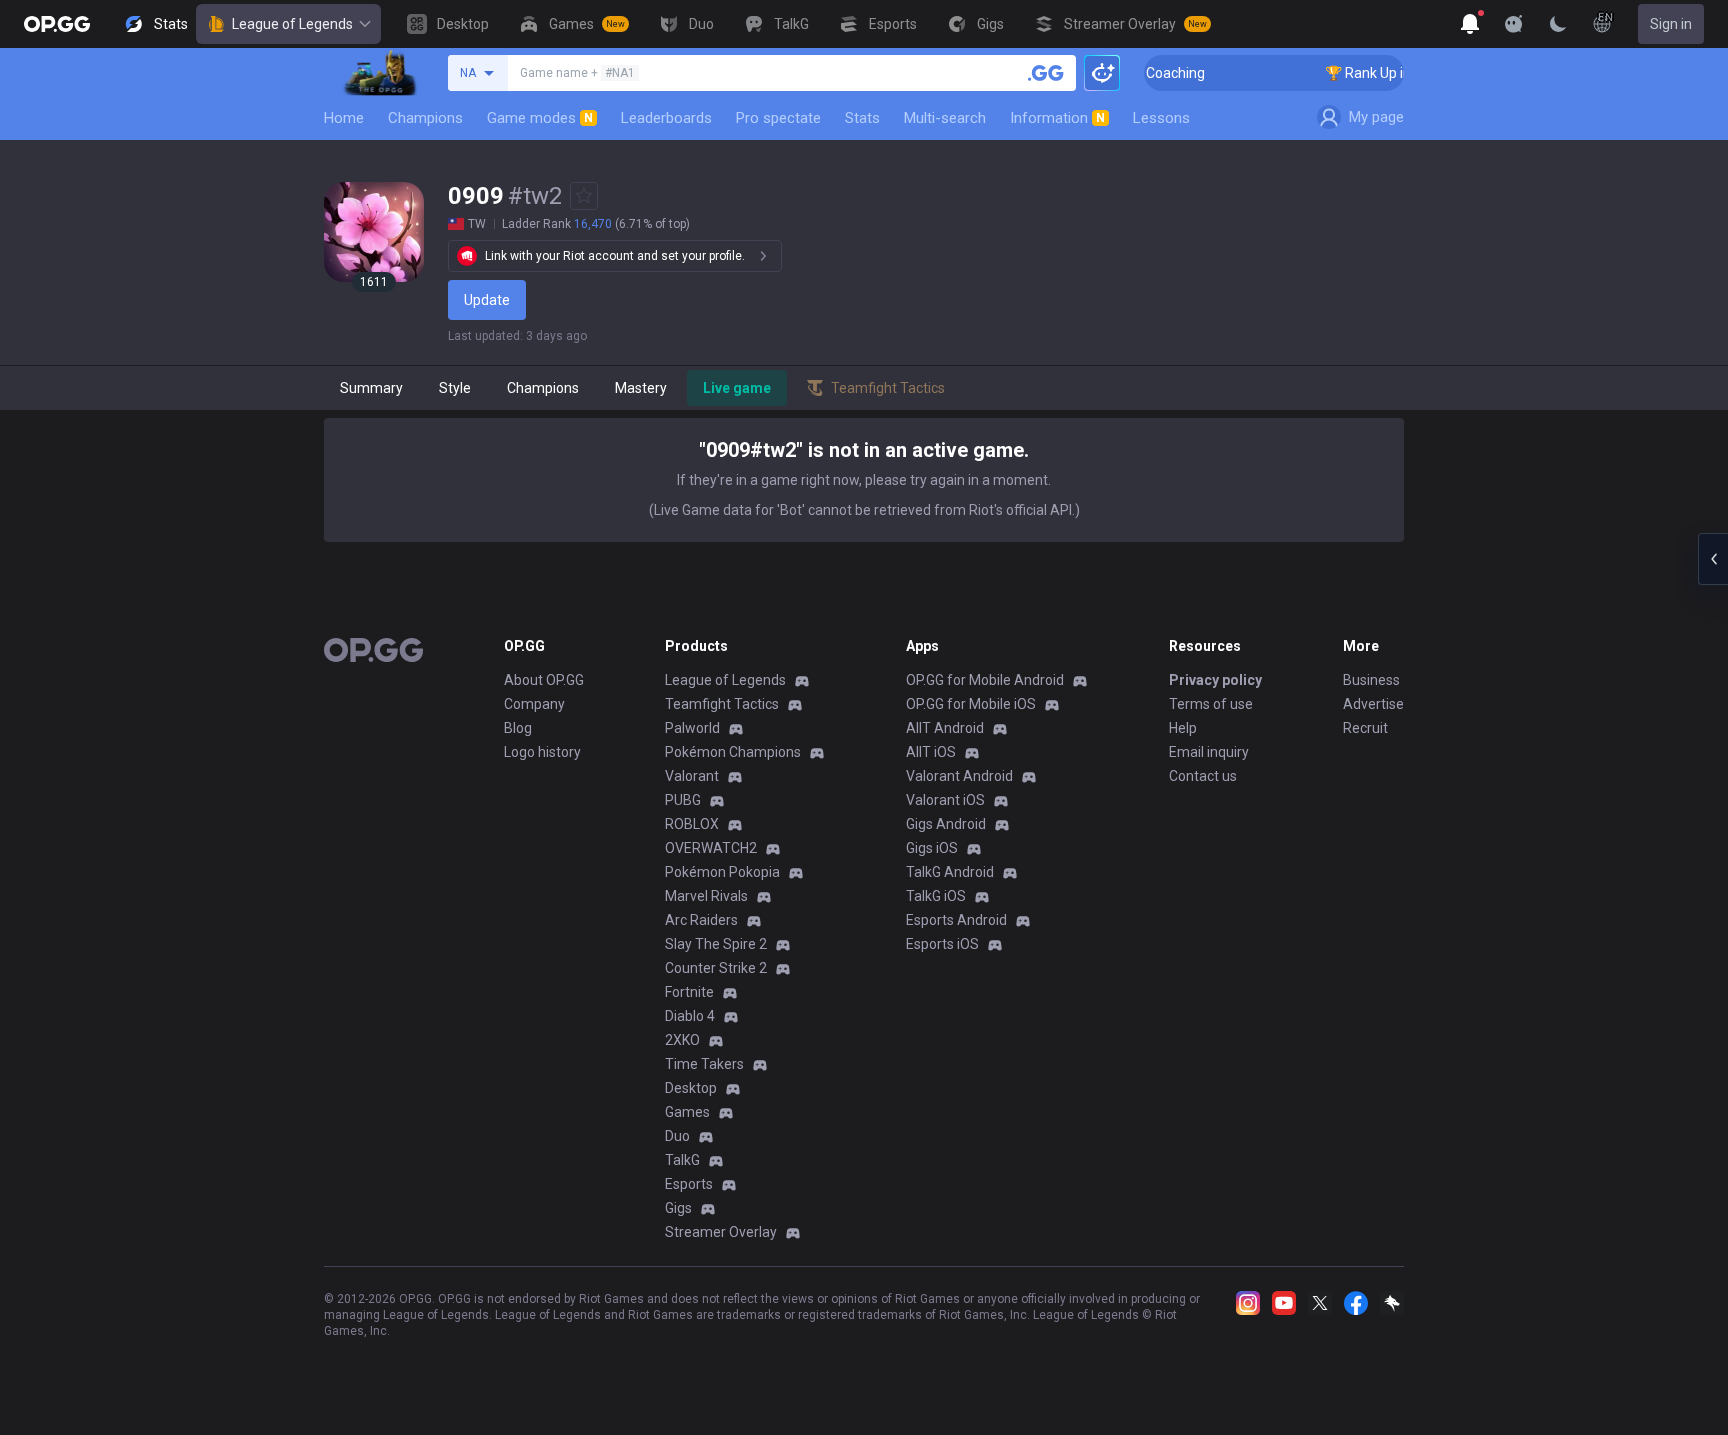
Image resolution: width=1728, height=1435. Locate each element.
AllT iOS (931, 752)
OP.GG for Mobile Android (985, 680)
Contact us (1203, 776)
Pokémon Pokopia (722, 872)
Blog (518, 728)
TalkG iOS (936, 896)
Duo (677, 1136)
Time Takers (704, 1064)
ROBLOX (692, 824)
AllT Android (945, 728)
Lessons (1161, 118)
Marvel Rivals (706, 896)
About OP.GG (544, 680)
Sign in (1671, 24)
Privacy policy (1215, 680)
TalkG (682, 1160)
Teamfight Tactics (722, 704)
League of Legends (292, 24)
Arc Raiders (701, 920)
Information (1057, 118)
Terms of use (1211, 704)
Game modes (540, 118)
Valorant (692, 776)
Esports (689, 1184)
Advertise (1373, 704)
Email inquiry (1209, 752)
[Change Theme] (1558, 24)
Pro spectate (778, 118)
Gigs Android (946, 824)
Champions (425, 118)
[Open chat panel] (1713, 559)
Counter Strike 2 (716, 968)
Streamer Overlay (721, 1232)
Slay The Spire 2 (716, 944)
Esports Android (956, 920)
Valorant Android (959, 776)
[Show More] (1470, 24)
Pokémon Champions (733, 752)
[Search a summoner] (1046, 73)
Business (1371, 680)
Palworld (692, 728)
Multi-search (945, 118)
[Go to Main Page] (57, 24)
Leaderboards (666, 118)
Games (687, 1112)
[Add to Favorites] (584, 196)
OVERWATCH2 (711, 848)
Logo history (542, 752)
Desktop (691, 1088)
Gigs (678, 1208)
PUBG (683, 800)
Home (344, 118)
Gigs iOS (932, 848)
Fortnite (689, 992)
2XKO (682, 1040)
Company (534, 704)
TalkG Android (950, 872)
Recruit (1365, 728)
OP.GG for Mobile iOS (971, 704)
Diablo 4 (690, 1016)
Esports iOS (942, 944)
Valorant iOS (945, 800)
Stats (862, 118)
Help (1183, 728)
